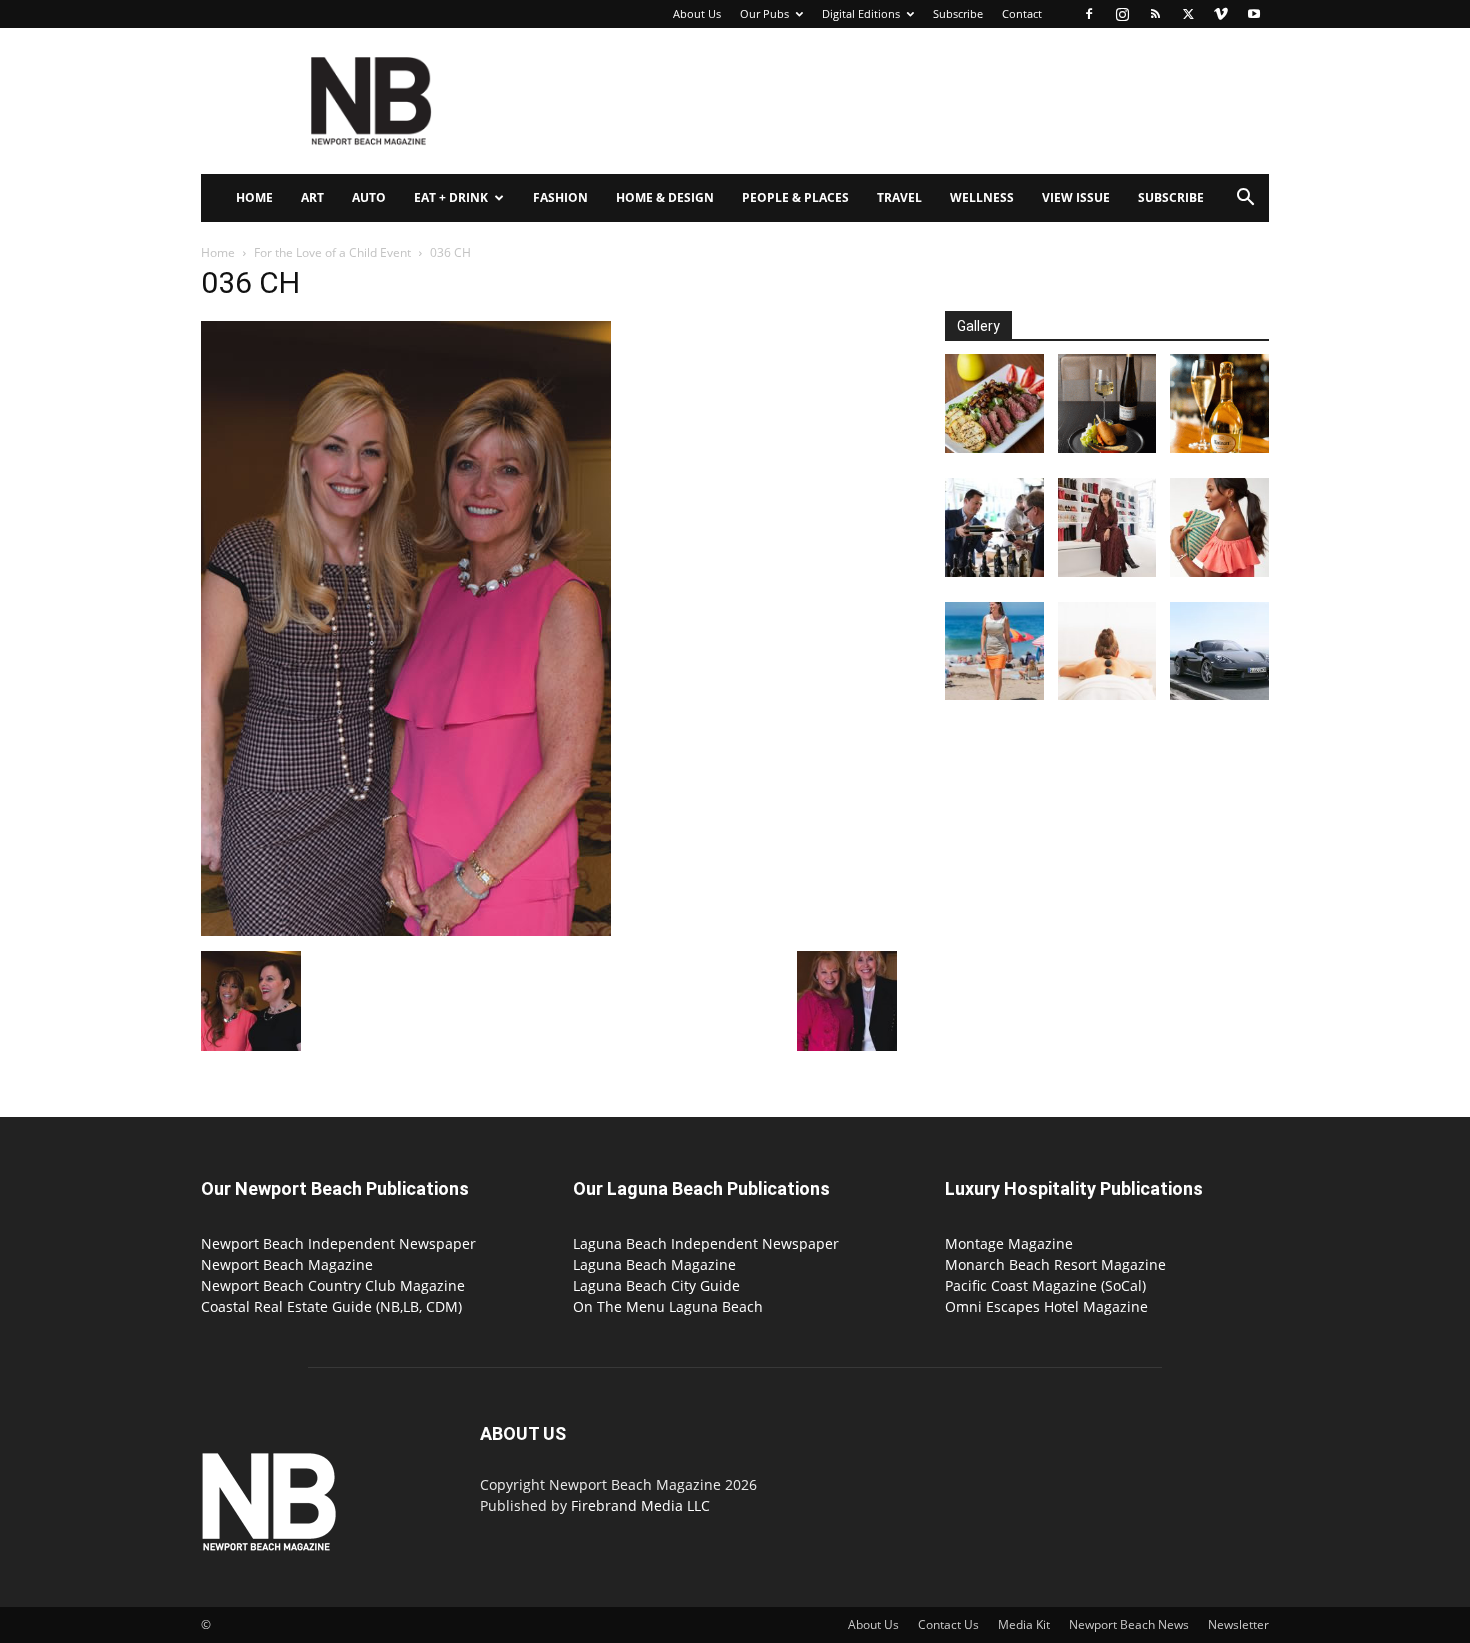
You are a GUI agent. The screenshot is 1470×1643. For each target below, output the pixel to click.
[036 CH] (406, 930)
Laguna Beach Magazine (654, 1264)
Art (312, 197)
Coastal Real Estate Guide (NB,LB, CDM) (331, 1306)
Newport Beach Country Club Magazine (333, 1285)
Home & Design (665, 197)
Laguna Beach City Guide (656, 1285)
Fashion (560, 197)
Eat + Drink (451, 197)
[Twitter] (1188, 14)
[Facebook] (1089, 14)
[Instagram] (1122, 14)
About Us (697, 13)
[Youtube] (1254, 14)
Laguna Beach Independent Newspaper (706, 1243)
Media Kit (1024, 1624)
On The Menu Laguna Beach (668, 1306)
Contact (1022, 13)
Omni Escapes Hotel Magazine (1046, 1306)
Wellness (982, 197)
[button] (1245, 199)
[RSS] (1155, 14)
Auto (369, 197)
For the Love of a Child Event (332, 252)
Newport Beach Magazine (287, 1264)
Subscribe (958, 13)
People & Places (795, 197)
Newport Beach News (1129, 1624)
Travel (899, 197)
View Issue (1076, 197)
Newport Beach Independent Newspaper (338, 1243)
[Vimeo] (1221, 14)
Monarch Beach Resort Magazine (1055, 1264)
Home (254, 197)
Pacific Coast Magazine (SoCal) (1045, 1285)
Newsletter (1238, 1624)
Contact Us (948, 1624)
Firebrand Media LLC (640, 1505)
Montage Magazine (1009, 1243)
